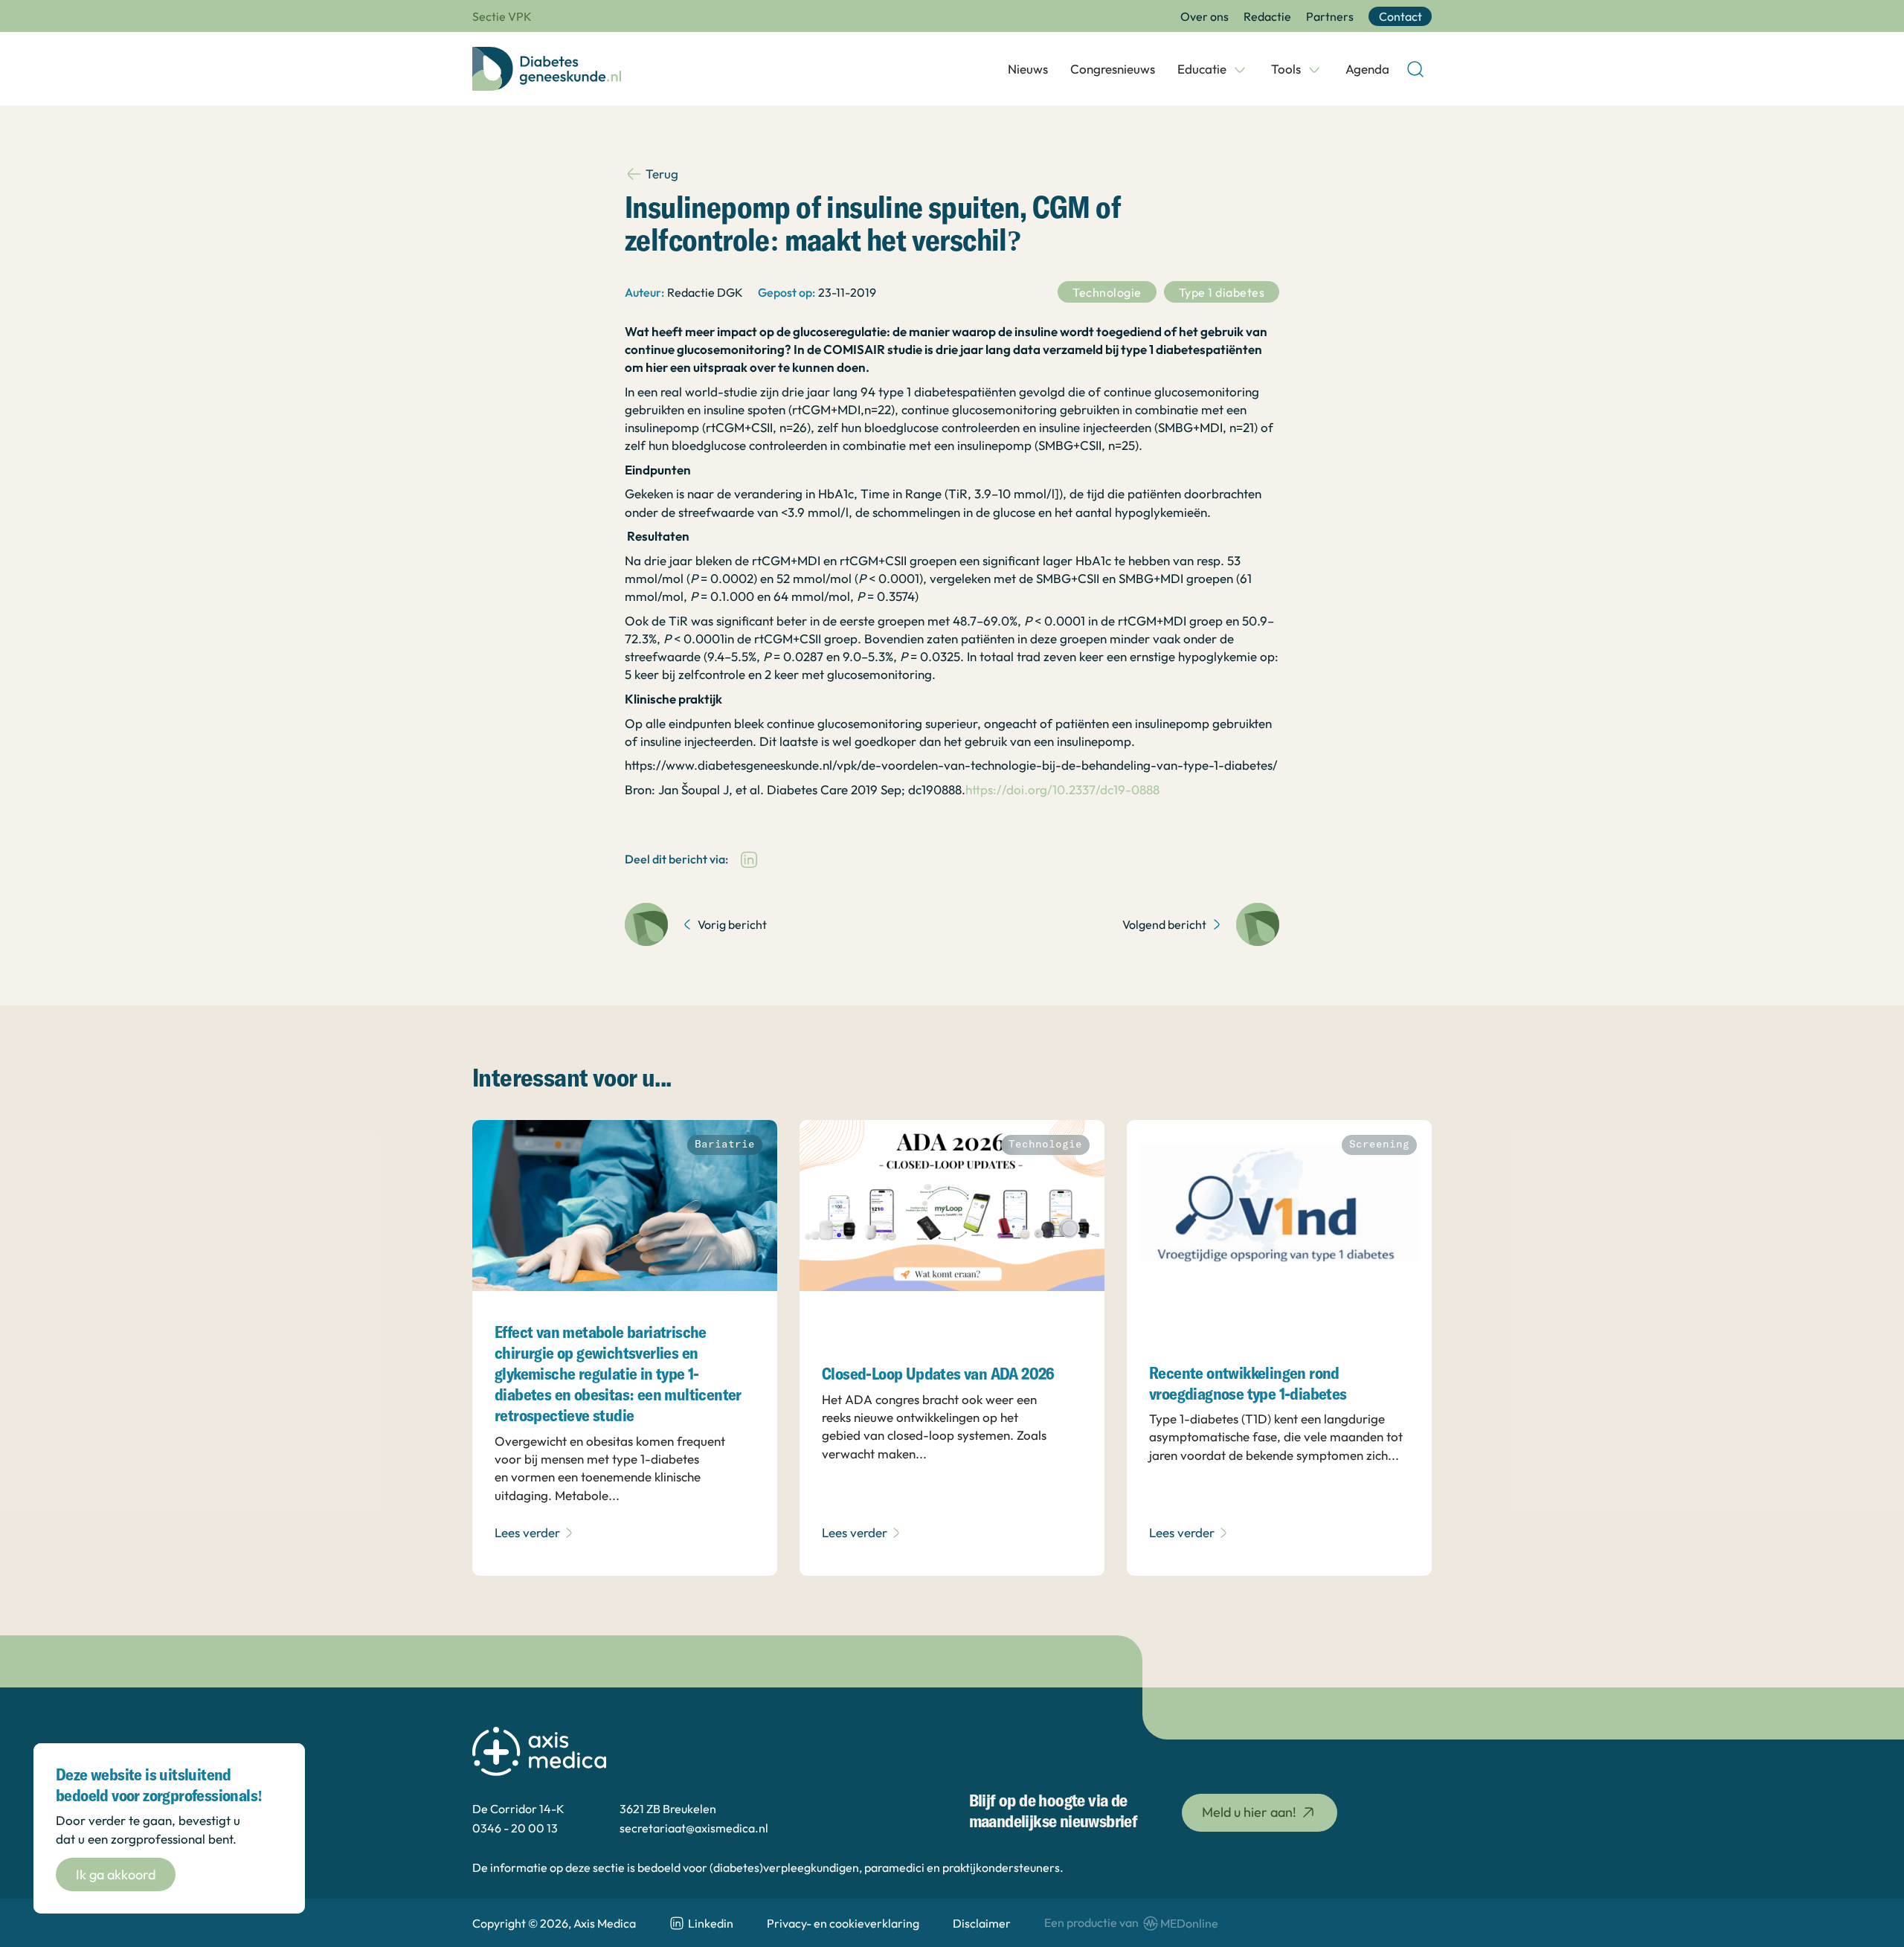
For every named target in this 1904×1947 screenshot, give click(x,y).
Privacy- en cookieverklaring (843, 1923)
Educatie (1202, 69)
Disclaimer (982, 1923)
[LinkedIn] (749, 860)
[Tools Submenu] (1314, 69)
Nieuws (1028, 69)
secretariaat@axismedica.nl (694, 1828)
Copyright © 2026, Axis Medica (554, 1923)
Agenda (1367, 69)
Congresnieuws (1113, 69)
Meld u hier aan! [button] (1249, 1812)
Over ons (1205, 16)
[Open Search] (1415, 69)
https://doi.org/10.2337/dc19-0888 (1062, 789)
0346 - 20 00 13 (515, 1828)
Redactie (1267, 16)
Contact (1400, 16)
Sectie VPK (502, 16)
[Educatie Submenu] (1240, 69)
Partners (1330, 16)
